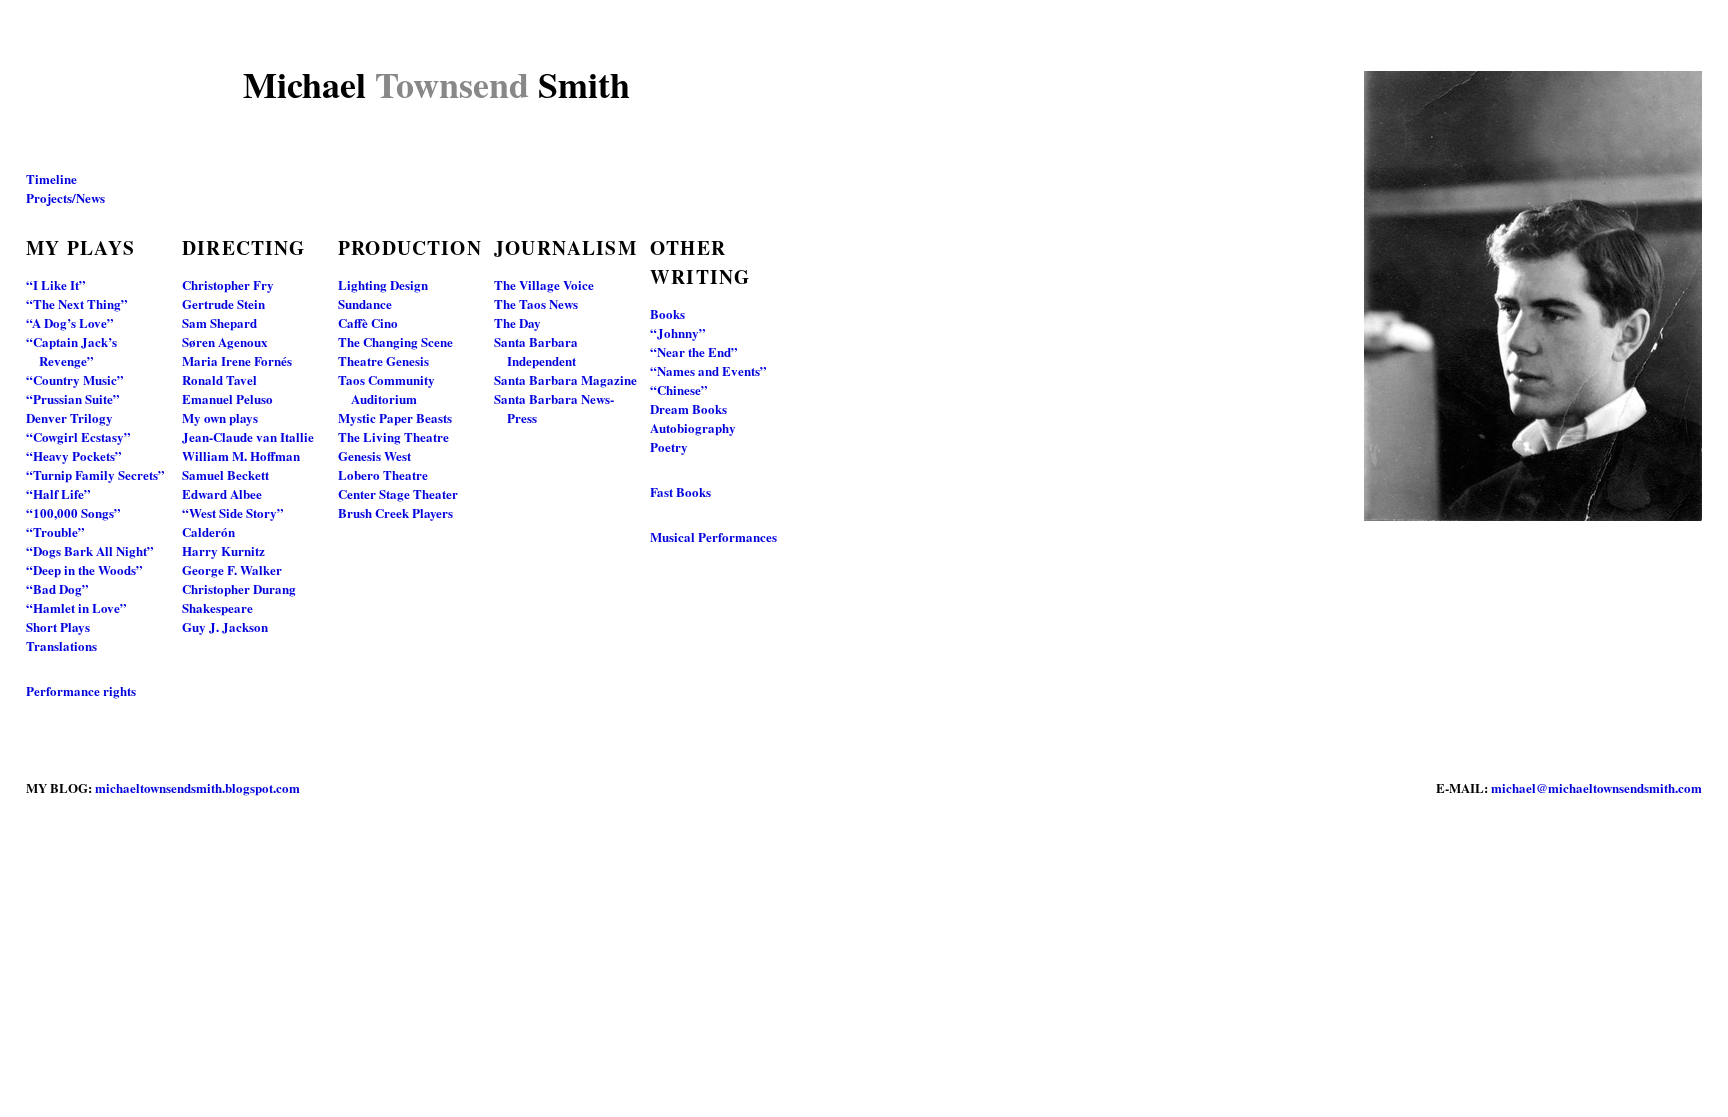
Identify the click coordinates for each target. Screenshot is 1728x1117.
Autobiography (693, 427)
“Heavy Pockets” (74, 455)
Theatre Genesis (383, 360)
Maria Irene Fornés (237, 360)
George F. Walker (232, 569)
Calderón (208, 531)
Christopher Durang (239, 588)
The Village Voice (544, 284)
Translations (61, 645)
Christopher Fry (228, 284)
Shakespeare (217, 607)
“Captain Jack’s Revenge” (71, 351)
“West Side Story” (233, 512)
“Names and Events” (708, 370)
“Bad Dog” (57, 588)
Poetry (669, 446)
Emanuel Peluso (227, 398)
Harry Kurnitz (223, 550)
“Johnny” (678, 332)
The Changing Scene (395, 341)
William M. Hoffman (241, 455)
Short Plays (58, 626)
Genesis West (374, 455)
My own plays (220, 417)
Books (667, 313)
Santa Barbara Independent (536, 351)
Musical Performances (713, 536)
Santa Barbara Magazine (565, 379)
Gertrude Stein (223, 303)
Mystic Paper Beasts (395, 417)
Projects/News (65, 197)
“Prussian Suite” (73, 398)
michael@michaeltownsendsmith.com (1596, 787)
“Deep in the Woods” (84, 569)
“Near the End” (694, 351)
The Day (517, 322)
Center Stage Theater (398, 493)
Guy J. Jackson (225, 626)
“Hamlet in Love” (76, 607)
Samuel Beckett (225, 474)
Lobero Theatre (383, 474)
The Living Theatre (393, 436)
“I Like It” (56, 284)
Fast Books (680, 491)
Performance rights (81, 690)
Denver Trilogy (69, 417)
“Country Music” (75, 379)
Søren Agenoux (225, 341)
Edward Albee (222, 493)
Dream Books (688, 408)
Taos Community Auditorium (386, 389)
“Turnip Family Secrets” (95, 474)
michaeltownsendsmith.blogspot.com (197, 787)
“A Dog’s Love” (70, 322)
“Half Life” (58, 493)
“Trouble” (55, 531)
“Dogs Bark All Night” (90, 550)
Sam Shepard (219, 322)
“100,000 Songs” (73, 512)
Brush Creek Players (395, 512)
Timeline (51, 178)
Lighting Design (383, 284)
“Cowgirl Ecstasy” (78, 436)
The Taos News (536, 303)
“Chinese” (679, 389)
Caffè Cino (368, 322)
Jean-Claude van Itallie (248, 436)
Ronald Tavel (219, 379)
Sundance (365, 303)
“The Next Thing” (77, 303)
